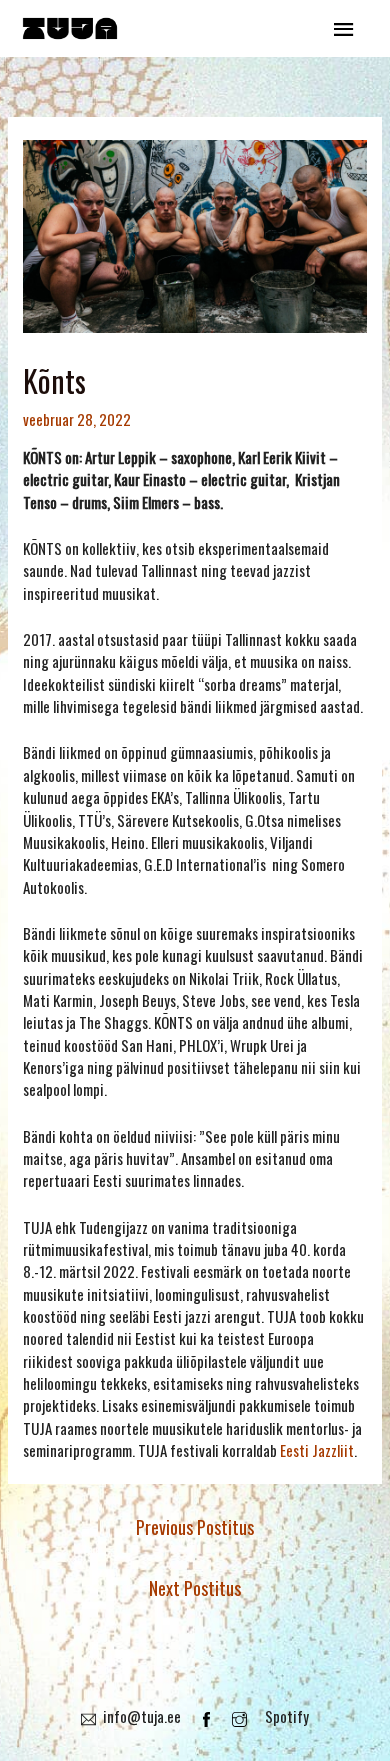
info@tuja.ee (142, 1716)
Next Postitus (195, 1588)
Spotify (287, 1716)
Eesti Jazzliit (317, 1450)
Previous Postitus (195, 1527)
